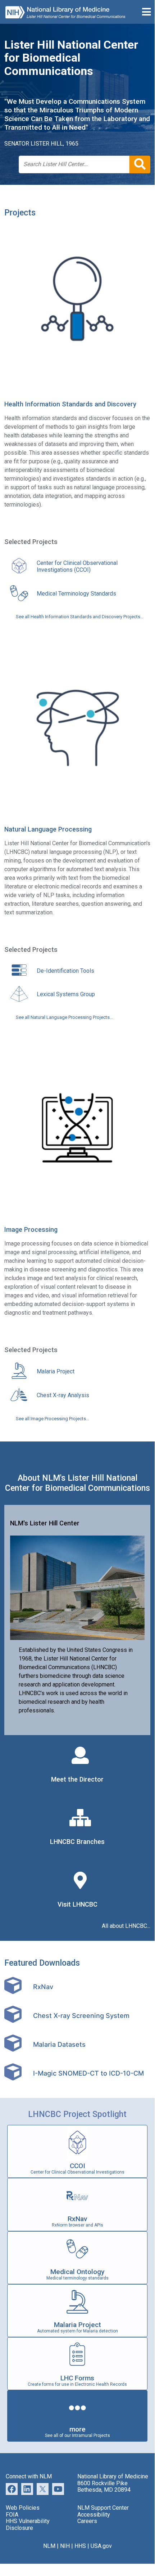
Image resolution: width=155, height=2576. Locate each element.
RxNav (43, 1987)
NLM (49, 2546)
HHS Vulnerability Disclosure (28, 2524)
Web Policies (23, 2508)
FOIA (12, 2515)
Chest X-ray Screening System (81, 2015)
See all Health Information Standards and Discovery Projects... (80, 617)
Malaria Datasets (59, 2044)
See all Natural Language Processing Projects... (64, 1017)
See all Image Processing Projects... (53, 1419)
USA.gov (101, 2546)
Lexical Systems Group (66, 994)
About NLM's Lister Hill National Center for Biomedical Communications (77, 1483)
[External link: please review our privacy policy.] (27, 2488)
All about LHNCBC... (126, 1926)
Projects (20, 213)
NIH (65, 2546)
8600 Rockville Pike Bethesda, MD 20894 (104, 2486)
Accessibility (94, 2515)
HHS (80, 2546)
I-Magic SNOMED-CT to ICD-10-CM (88, 2073)
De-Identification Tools (65, 971)
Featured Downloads (42, 1963)
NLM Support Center (103, 2508)
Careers (87, 2521)
